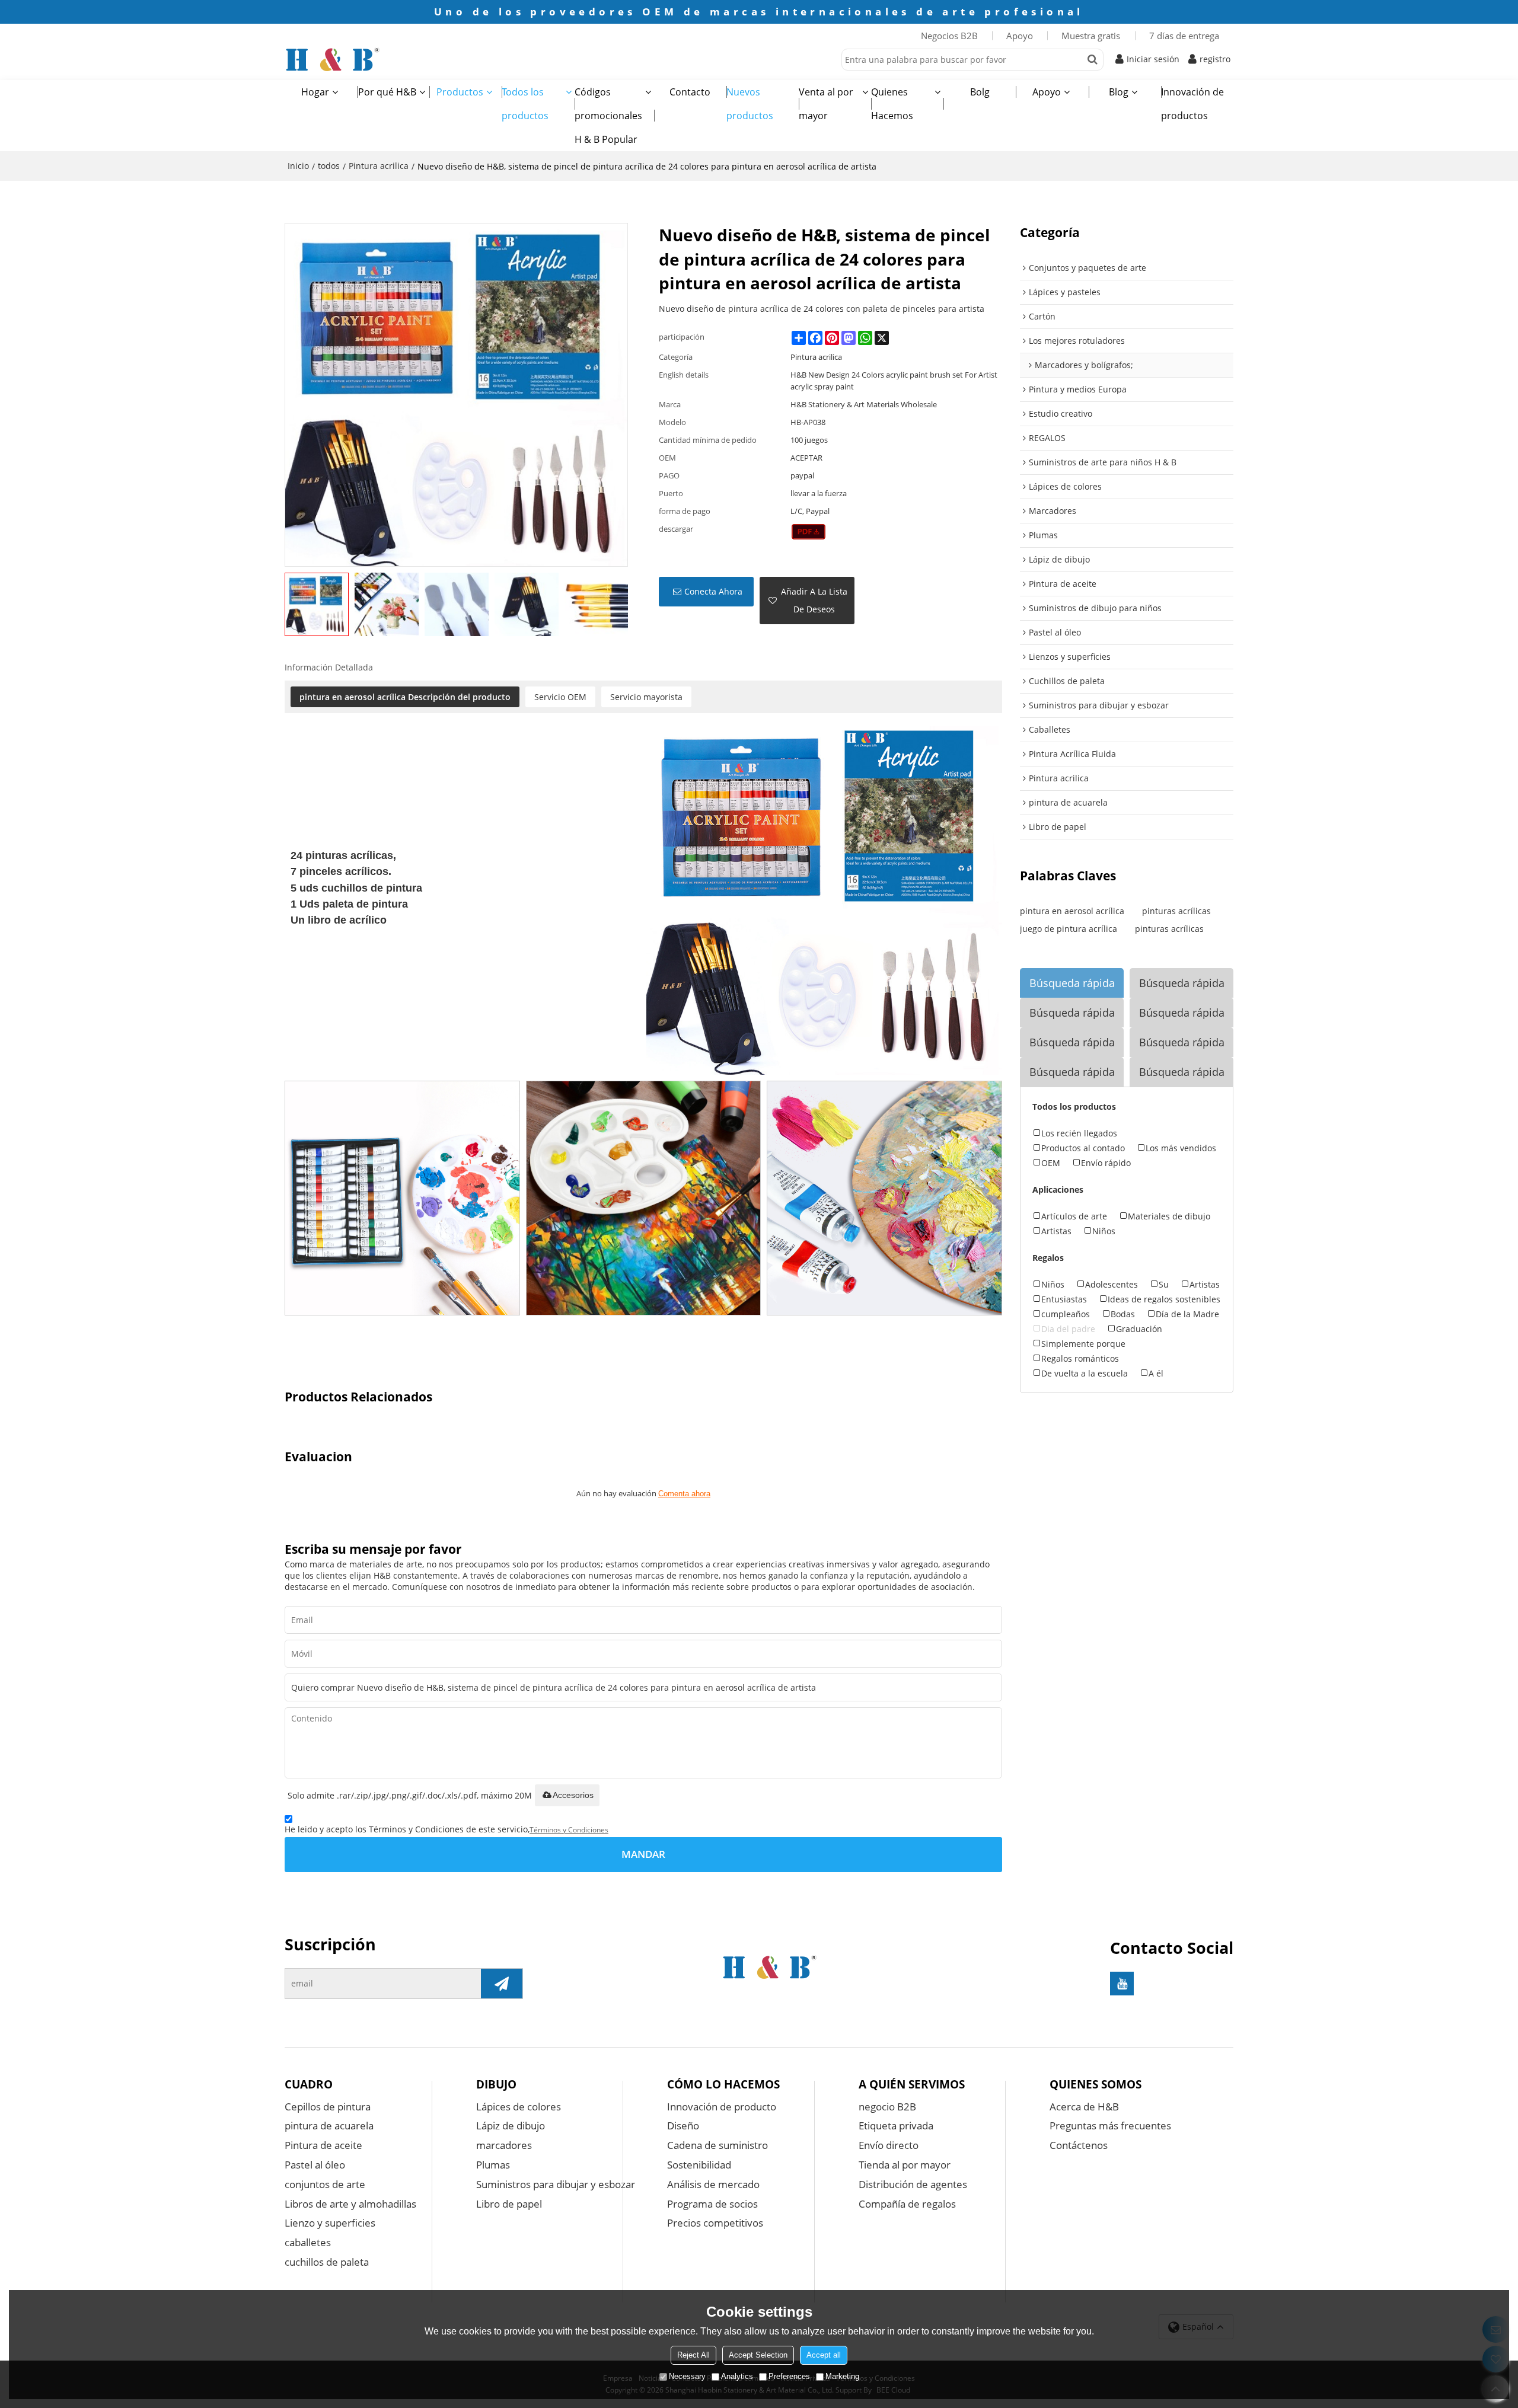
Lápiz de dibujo (511, 2126)
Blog (1119, 92)
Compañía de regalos (907, 2204)
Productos (460, 92)
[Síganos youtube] (1122, 1984)
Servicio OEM (560, 697)
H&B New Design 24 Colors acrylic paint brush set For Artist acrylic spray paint (894, 381)
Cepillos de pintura (328, 2107)
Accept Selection (758, 2355)
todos (329, 166)
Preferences (789, 2376)
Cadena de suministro (717, 2145)
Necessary (687, 2376)
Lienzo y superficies (330, 2223)
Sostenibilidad (699, 2165)
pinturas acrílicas (1176, 911)
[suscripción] (502, 1984)
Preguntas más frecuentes (1110, 2126)
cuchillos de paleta (327, 2262)
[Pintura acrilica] (809, 532)
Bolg (980, 92)
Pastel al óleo (315, 2165)
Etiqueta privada (896, 2126)
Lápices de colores (519, 2107)
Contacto (690, 92)
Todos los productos (525, 104)
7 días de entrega (1184, 36)
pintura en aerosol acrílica (1072, 911)
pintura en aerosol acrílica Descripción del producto (405, 697)
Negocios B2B (949, 36)
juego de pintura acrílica (1069, 929)
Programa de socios (712, 2204)
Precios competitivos (715, 2223)
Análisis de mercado (713, 2184)
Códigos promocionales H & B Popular (608, 116)
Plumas (493, 2165)
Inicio (298, 166)
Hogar (315, 92)
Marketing (842, 2376)
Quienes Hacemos (892, 104)
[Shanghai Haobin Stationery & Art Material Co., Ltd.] (379, 59)
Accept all (824, 2355)
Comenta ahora (684, 1494)
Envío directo (889, 2145)
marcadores (504, 2145)
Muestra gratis (1091, 36)
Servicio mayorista (646, 697)
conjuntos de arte (325, 2184)
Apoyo (1020, 36)
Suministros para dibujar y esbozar (556, 2184)
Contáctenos (1079, 2145)
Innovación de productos (1192, 104)
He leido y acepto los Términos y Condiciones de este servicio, (447, 1829)
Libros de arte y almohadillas (350, 2204)
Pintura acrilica (379, 166)
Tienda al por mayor (905, 2165)
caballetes (308, 2242)
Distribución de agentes (913, 2184)
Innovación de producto (722, 2107)
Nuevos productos (750, 104)
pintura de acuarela (329, 2126)
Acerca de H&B (1084, 2107)
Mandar (643, 1854)
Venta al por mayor (826, 104)
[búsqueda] (1093, 60)
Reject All (693, 2355)
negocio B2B (887, 2107)
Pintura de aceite (323, 2145)
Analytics (737, 2376)
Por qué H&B (387, 92)
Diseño (683, 2126)
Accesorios (573, 1795)
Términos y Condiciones (569, 1830)
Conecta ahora (713, 591)
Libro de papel (509, 2204)
